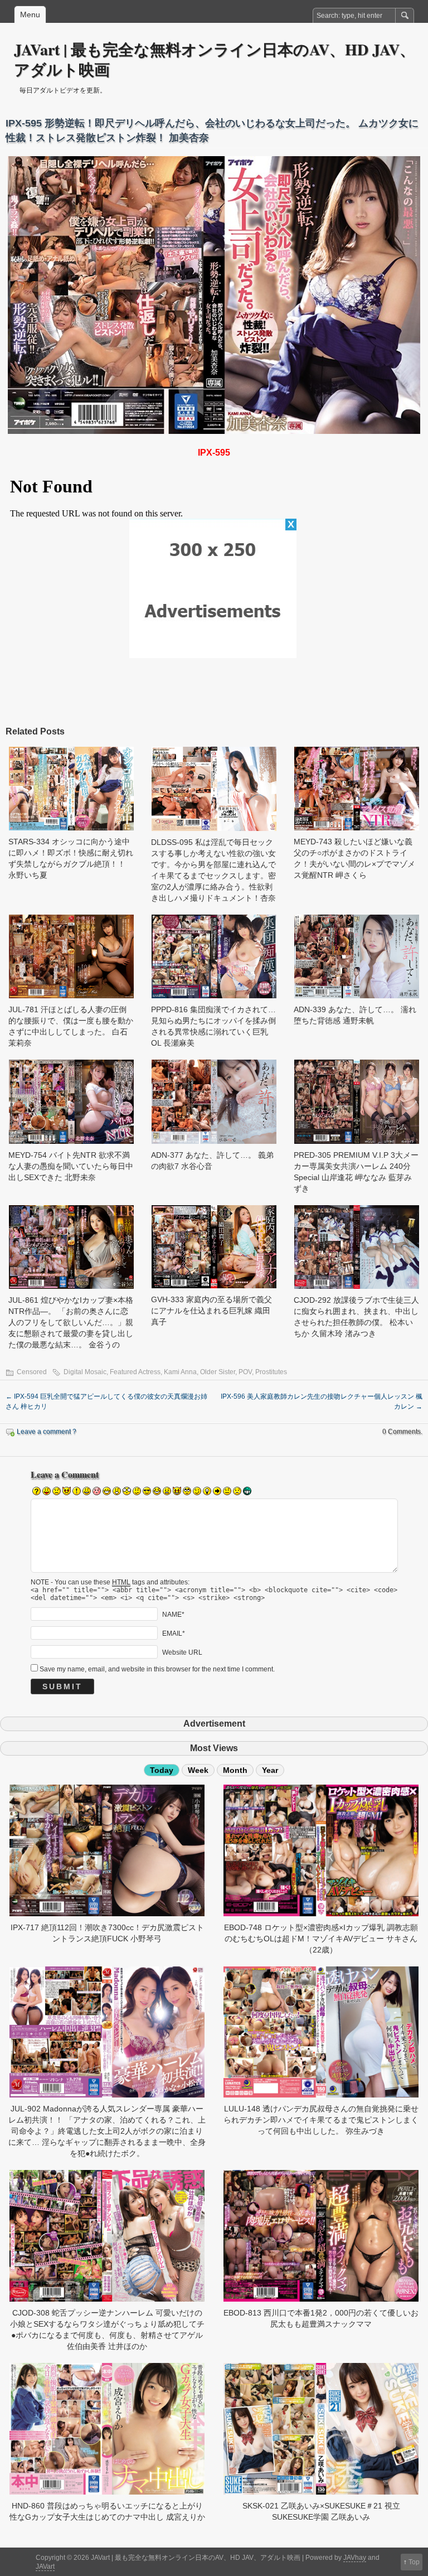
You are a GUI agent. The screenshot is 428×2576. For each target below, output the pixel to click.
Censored (32, 1372)
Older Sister (218, 1372)
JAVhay (355, 2558)
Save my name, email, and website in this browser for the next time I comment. (157, 1669)
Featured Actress (135, 1372)
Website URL (182, 1652)
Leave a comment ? (47, 1432)
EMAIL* (174, 1633)
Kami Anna (180, 1372)
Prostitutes (271, 1372)
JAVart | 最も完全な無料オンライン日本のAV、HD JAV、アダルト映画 (215, 59)
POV (245, 1372)
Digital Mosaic (85, 1372)
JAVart (45, 2567)
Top (414, 2562)
